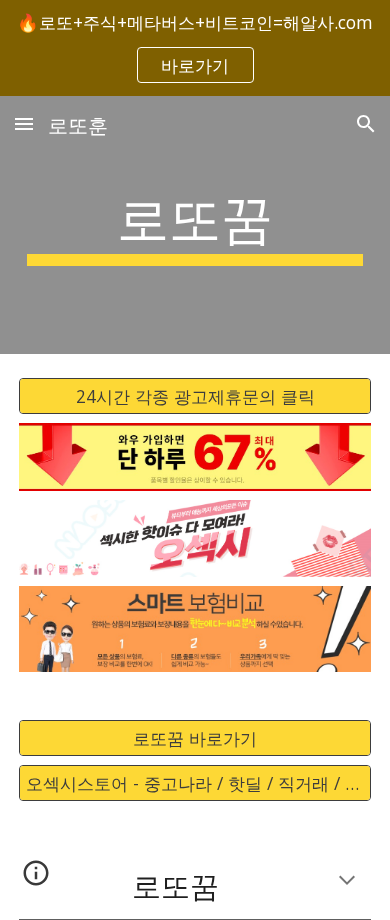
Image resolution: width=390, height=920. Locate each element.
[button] (24, 123)
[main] (195, 225)
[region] (195, 48)
